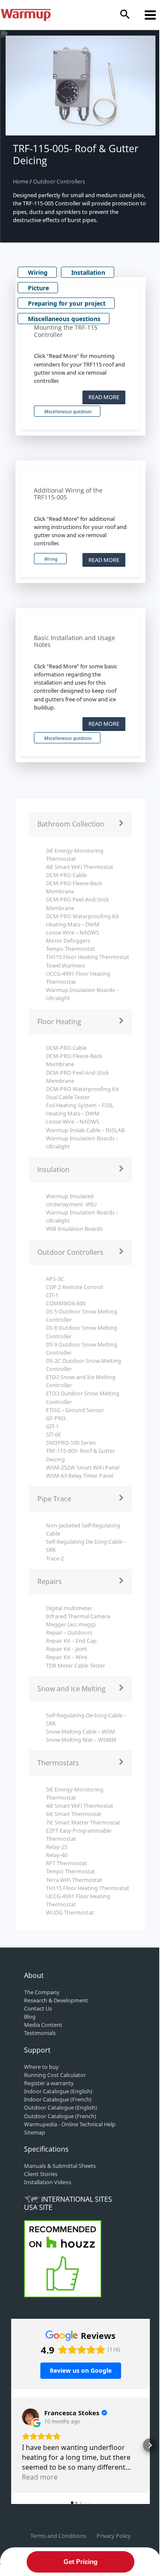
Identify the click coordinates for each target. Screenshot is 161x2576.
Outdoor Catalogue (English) (61, 2107)
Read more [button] (40, 2477)
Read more (104, 397)
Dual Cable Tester (68, 1097)
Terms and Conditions (58, 2536)
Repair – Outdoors (69, 1632)
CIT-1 (52, 1295)
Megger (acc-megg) (71, 1624)
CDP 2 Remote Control (74, 1287)
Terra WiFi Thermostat (74, 1880)
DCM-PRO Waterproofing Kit (82, 916)
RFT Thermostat (66, 1863)
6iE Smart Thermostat (74, 1814)
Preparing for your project (67, 303)
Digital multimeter (69, 1608)
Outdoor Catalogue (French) (60, 2116)
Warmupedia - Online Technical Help (70, 2124)
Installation (88, 272)
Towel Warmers (65, 965)
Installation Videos (48, 2182)
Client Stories (41, 2174)
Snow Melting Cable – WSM (80, 1731)
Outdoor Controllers (59, 181)
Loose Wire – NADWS (73, 932)
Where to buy (41, 2067)
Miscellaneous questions (64, 319)
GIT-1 (52, 1426)
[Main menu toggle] (150, 15)
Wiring (38, 272)
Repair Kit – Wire (67, 1657)
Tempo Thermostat (70, 949)
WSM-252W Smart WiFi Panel (83, 1467)
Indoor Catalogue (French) (58, 2099)
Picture (38, 288)
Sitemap (35, 2132)
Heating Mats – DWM (73, 924)
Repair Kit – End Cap (71, 1641)
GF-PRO (56, 1418)
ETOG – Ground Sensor (75, 1410)
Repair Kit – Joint (67, 1649)
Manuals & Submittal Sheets (60, 2166)
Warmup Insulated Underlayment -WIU (71, 1200)
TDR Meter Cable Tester (76, 1665)
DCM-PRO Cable (66, 875)
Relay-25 (57, 1847)
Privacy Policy (114, 2536)
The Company (42, 1992)
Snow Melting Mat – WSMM (81, 1740)
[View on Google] (30, 2417)
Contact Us (38, 2008)
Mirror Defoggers (68, 941)
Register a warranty (49, 2083)
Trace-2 (55, 1558)
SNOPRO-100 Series (71, 1443)
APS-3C (55, 1279)
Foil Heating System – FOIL (80, 1105)
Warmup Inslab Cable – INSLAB (85, 1130)
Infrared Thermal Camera (78, 1616)
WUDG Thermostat (70, 1912)
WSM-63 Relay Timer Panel (80, 1476)
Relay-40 (57, 1855)
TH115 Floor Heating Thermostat (88, 957)
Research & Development (56, 2000)
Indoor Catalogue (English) (58, 2091)
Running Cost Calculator (55, 2075)
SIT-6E (53, 1434)
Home (21, 181)
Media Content (43, 2025)
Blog (30, 2017)
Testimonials (40, 2033)
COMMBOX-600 (66, 1303)
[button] (125, 15)
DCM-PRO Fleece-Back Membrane (74, 887)
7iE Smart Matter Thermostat (83, 1822)
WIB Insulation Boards (74, 1229)
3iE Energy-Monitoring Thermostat (75, 855)
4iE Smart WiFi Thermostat (80, 867)
